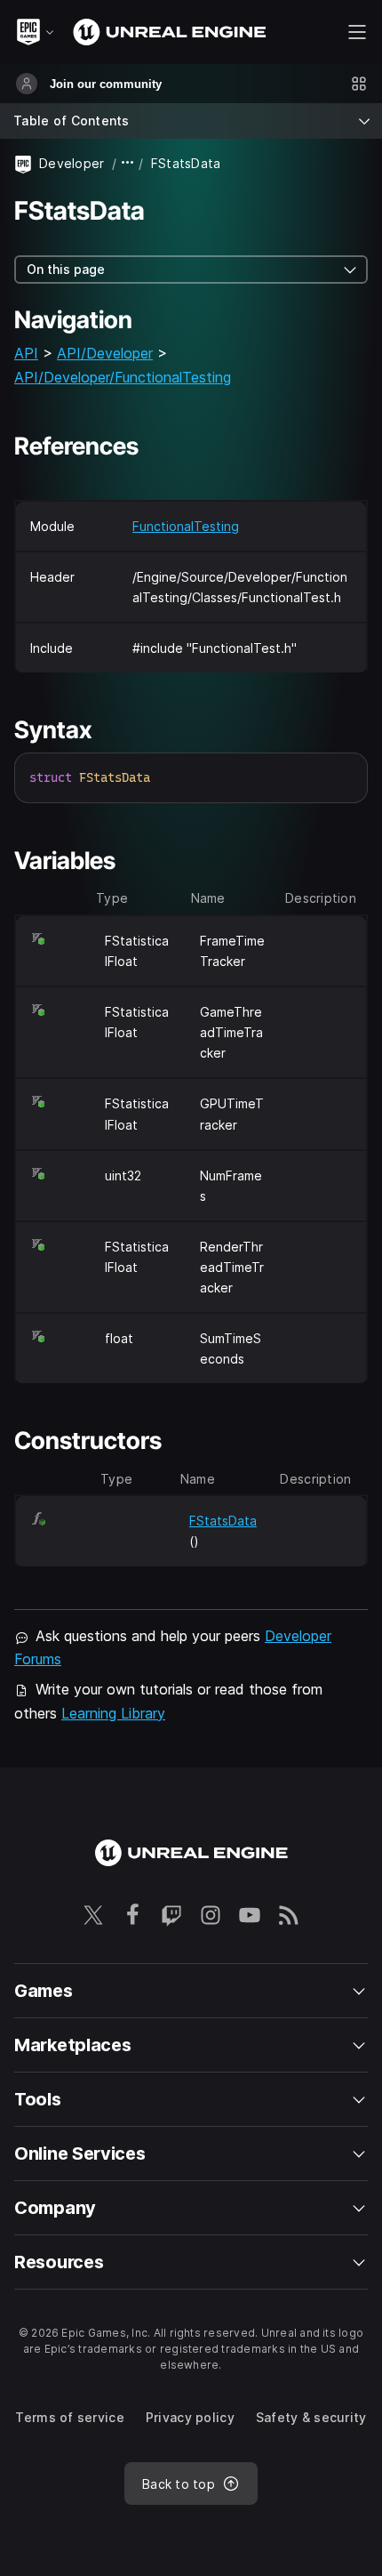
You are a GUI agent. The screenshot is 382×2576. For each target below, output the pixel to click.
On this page (66, 269)
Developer (72, 163)
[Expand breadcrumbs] (128, 163)
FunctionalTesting (186, 526)
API (26, 353)
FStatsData (223, 1521)
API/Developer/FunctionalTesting (123, 377)
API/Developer (105, 353)
